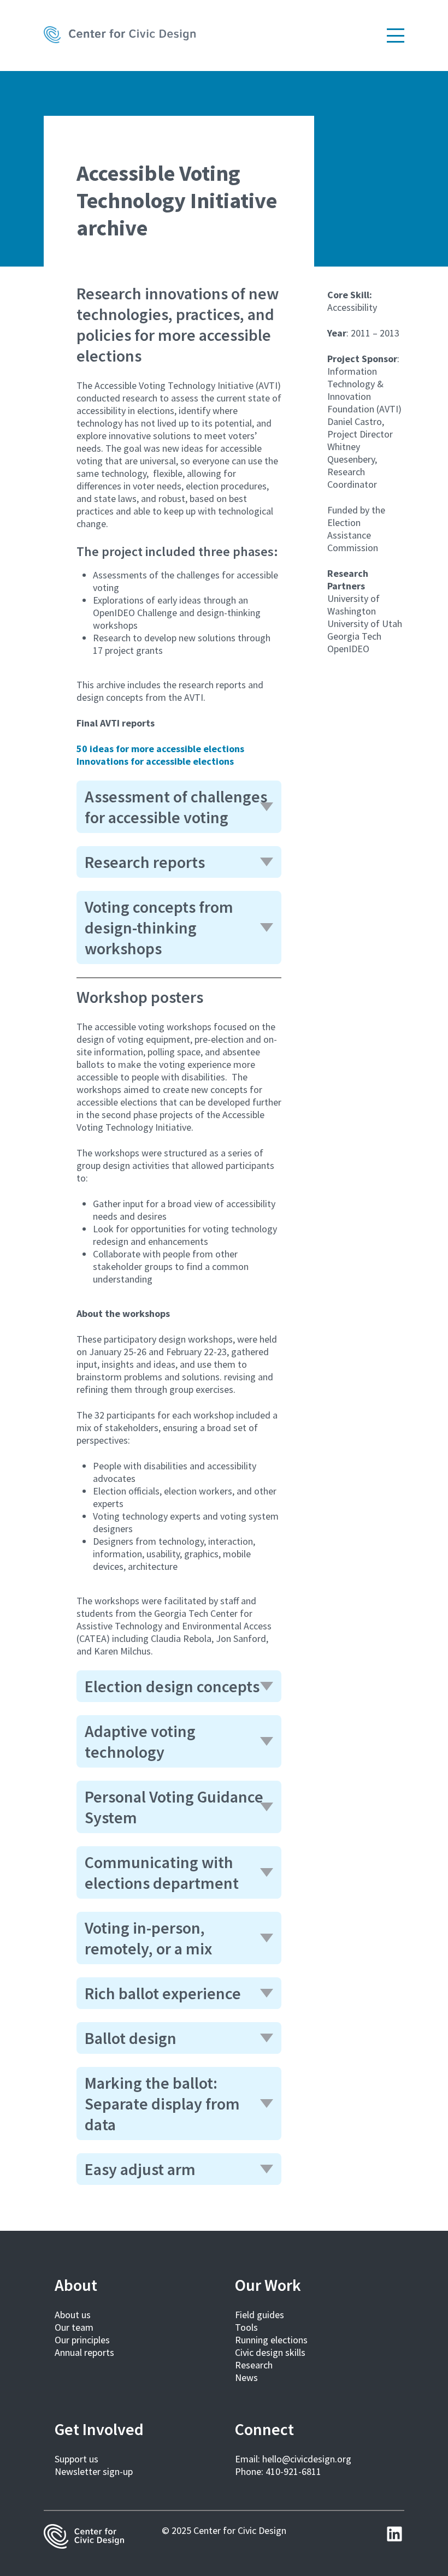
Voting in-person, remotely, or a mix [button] (148, 1938)
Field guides (260, 2315)
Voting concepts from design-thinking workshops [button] (159, 927)
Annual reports (84, 2352)
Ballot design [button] (131, 2038)
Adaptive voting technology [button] (140, 1741)
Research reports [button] (145, 862)
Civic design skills (270, 2352)
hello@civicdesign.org (307, 2459)
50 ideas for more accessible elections (160, 749)
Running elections (271, 2340)
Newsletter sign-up (94, 2471)
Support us (76, 2459)
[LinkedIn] (394, 2534)
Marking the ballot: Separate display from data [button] (162, 2104)
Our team (74, 2327)
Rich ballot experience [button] (163, 1993)
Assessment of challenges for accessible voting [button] (176, 807)
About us (73, 2315)
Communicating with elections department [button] (162, 1872)
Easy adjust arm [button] (140, 2169)
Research (254, 2365)
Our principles (82, 2340)
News (246, 2377)
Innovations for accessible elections (155, 761)
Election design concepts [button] (172, 1686)
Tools (246, 2327)
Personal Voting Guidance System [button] (174, 1807)
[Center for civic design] (120, 36)
